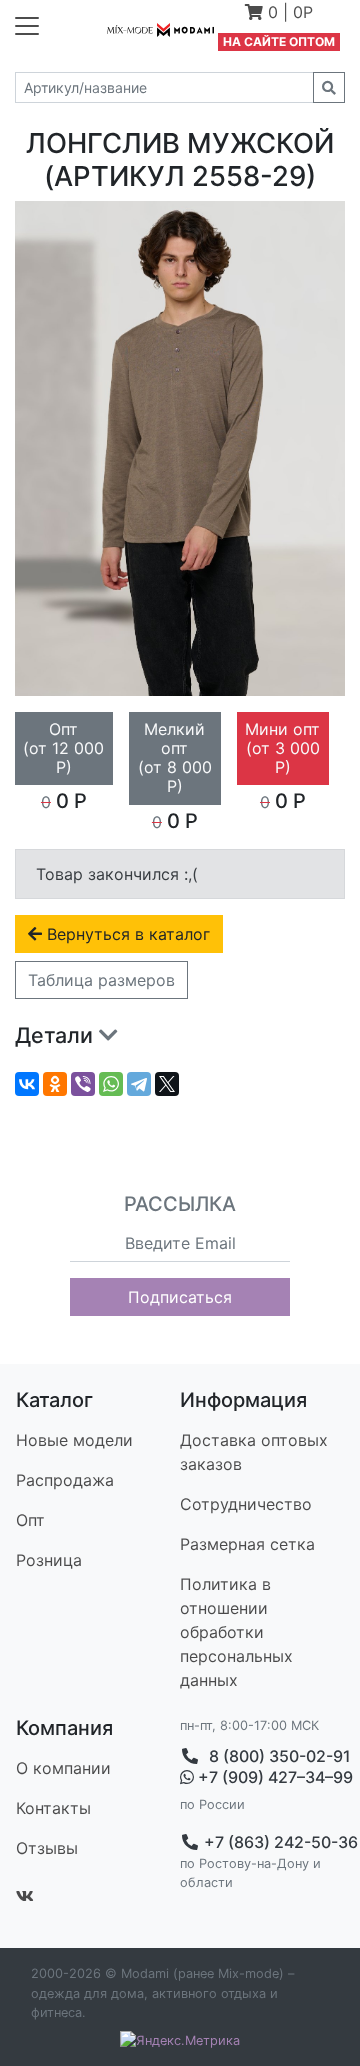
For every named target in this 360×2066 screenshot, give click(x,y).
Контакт (53, 1808)
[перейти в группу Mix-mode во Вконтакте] (25, 1896)
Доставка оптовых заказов (254, 1452)
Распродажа (65, 1480)
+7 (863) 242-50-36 (279, 1842)
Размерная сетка (247, 1544)
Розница (49, 1560)
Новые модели (74, 1440)
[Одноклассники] (55, 1084)
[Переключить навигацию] (27, 26)
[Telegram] (139, 1084)
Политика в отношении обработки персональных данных (236, 1632)
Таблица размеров (101, 980)
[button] (279, 14)
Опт (30, 1520)
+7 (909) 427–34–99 (269, 1777)
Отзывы (47, 1848)
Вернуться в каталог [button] (126, 934)
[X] (167, 1084)
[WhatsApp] (111, 1084)
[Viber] (83, 1084)
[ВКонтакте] (27, 1084)
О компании (63, 1768)
